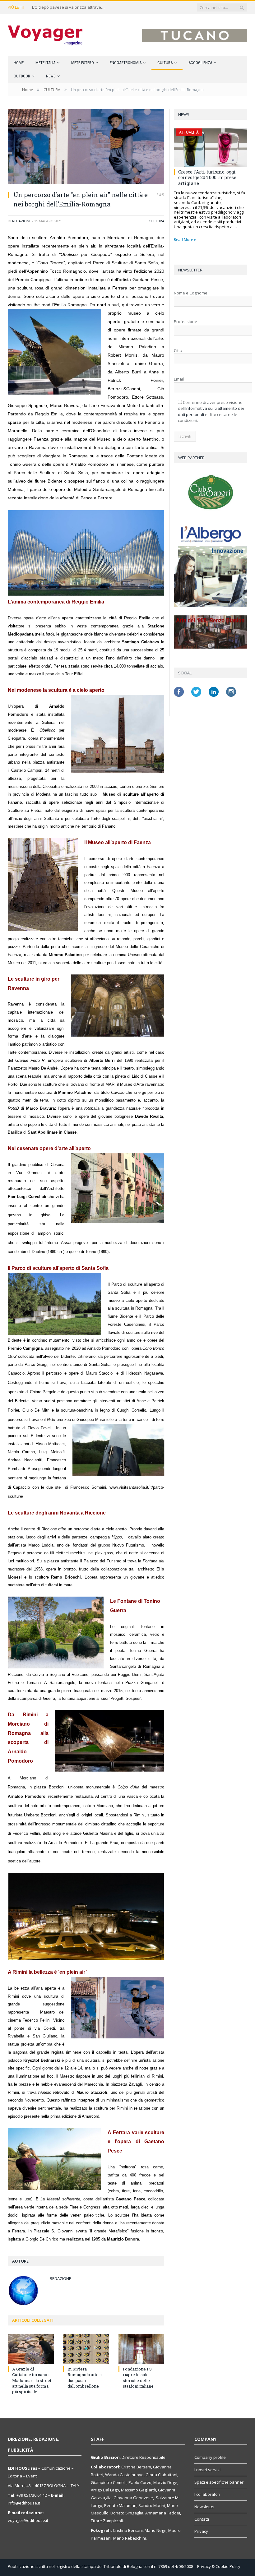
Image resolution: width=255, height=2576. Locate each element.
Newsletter (205, 2507)
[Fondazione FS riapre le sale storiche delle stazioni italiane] (141, 2349)
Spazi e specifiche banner (219, 2482)
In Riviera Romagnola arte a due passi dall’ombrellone (85, 2377)
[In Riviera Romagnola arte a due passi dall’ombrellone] (86, 2349)
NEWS (51, 76)
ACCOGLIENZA (200, 63)
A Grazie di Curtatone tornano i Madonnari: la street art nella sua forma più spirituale (32, 2380)
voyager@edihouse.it (28, 2520)
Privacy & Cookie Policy (219, 2566)
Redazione (22, 221)
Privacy (201, 2531)
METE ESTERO (83, 63)
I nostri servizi (207, 2470)
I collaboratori (207, 2494)
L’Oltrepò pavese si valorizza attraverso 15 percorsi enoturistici (69, 7)
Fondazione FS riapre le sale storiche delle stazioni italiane (138, 2377)
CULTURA (165, 63)
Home (19, 63)
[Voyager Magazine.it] (45, 35)
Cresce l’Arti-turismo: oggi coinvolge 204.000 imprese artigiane (207, 177)
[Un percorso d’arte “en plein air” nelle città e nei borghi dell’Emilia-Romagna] (86, 147)
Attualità (189, 132)
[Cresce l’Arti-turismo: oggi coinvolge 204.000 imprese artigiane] (211, 148)
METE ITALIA (45, 63)
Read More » (185, 240)
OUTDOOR (22, 76)
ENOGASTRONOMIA (126, 63)
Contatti (202, 2519)
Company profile (210, 2457)
